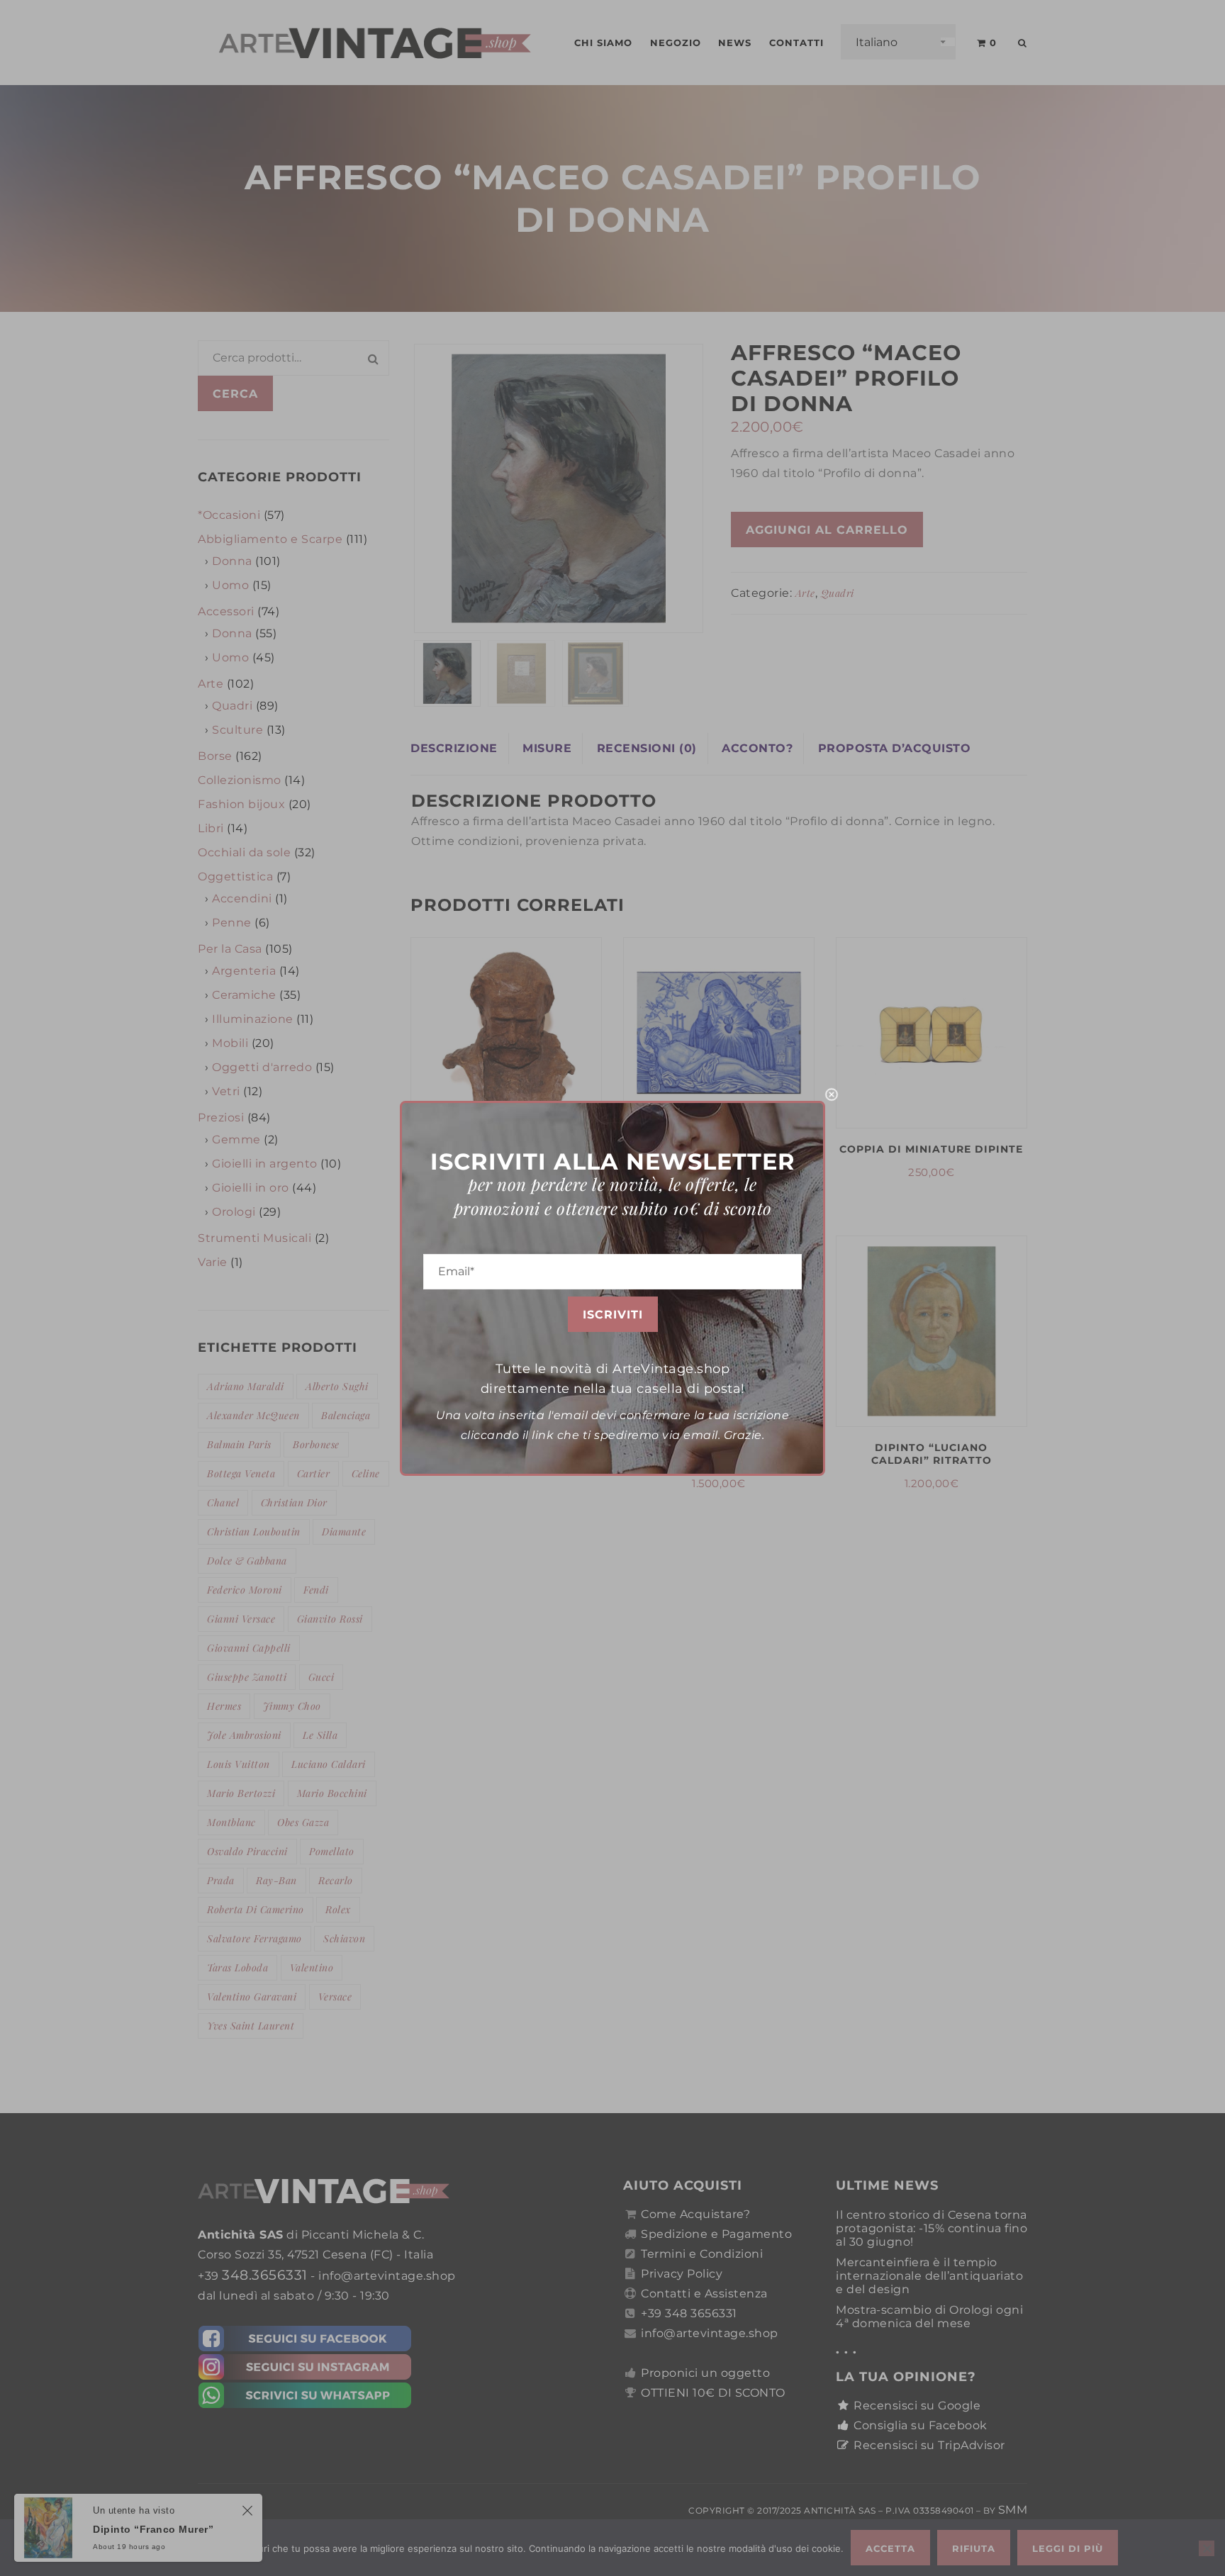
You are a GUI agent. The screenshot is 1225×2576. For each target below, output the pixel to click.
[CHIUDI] (832, 1094)
